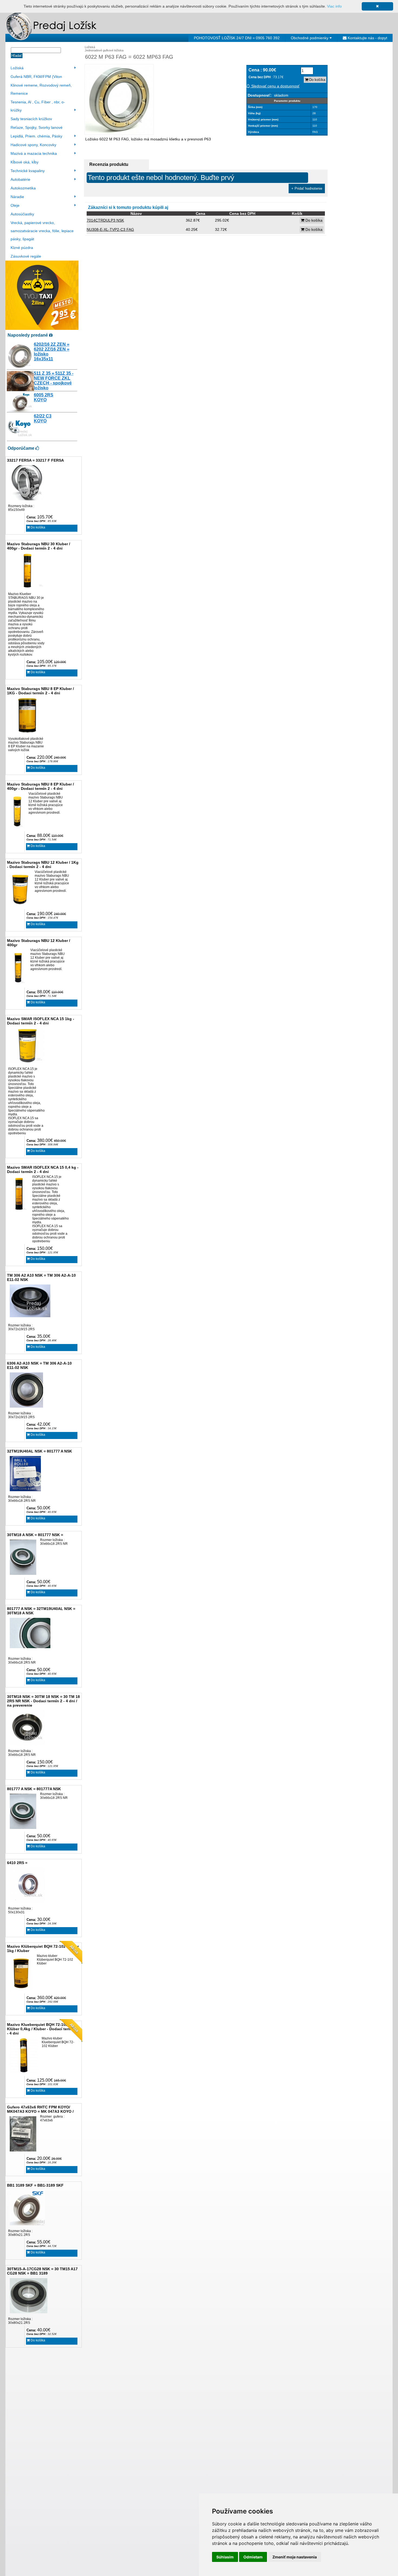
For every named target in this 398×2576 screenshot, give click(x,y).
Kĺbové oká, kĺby (25, 162)
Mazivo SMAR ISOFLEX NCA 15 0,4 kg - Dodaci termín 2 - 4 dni (43, 1169)
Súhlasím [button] (225, 2557)
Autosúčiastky (22, 214)
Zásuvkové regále (26, 256)
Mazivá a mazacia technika (34, 153)
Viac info (334, 6)
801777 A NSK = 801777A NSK (34, 1789)
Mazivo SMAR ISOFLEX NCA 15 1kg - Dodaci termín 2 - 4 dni (41, 1021)
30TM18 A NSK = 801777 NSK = (35, 1535)
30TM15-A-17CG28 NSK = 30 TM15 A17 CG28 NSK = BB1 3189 (42, 2271)
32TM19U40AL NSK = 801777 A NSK (40, 1451)
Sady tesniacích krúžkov (31, 119)
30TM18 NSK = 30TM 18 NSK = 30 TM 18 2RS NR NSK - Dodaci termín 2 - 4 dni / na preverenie (43, 1701)
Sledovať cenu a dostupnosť (275, 86)
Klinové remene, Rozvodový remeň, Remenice (41, 89)
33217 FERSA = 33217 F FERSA (35, 460)
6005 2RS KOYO (44, 397)
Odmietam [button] (253, 2557)
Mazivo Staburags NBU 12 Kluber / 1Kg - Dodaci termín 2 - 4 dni (43, 865)
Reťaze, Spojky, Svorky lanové (37, 127)
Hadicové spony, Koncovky (33, 145)
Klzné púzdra (22, 248)
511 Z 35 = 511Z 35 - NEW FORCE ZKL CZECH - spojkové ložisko (54, 381)
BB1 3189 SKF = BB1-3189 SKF (35, 2185)
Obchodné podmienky (310, 38)
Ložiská (17, 68)
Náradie (17, 197)
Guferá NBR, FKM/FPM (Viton (36, 77)
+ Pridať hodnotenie (307, 188)
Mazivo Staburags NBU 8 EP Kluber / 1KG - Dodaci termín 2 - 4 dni (40, 691)
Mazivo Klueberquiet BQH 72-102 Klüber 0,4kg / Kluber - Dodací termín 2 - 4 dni (43, 2029)
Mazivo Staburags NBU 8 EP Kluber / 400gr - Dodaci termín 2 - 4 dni (40, 786)
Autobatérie (20, 179)
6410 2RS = (17, 1863)
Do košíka (37, 527)
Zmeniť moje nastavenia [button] (295, 2557)
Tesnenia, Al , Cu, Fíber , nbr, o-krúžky (38, 106)
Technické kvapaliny (28, 171)
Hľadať (17, 56)
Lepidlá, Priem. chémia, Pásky (36, 136)
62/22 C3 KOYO (43, 418)
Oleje (15, 205)
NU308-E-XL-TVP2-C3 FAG (110, 229)
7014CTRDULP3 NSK (105, 220)
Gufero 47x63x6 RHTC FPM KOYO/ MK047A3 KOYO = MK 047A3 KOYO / (40, 2109)
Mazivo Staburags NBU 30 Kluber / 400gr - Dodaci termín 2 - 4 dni (39, 546)
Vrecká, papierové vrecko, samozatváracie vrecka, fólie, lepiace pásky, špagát (42, 231)
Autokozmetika (23, 188)
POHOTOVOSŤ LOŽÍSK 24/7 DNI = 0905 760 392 (237, 38)
